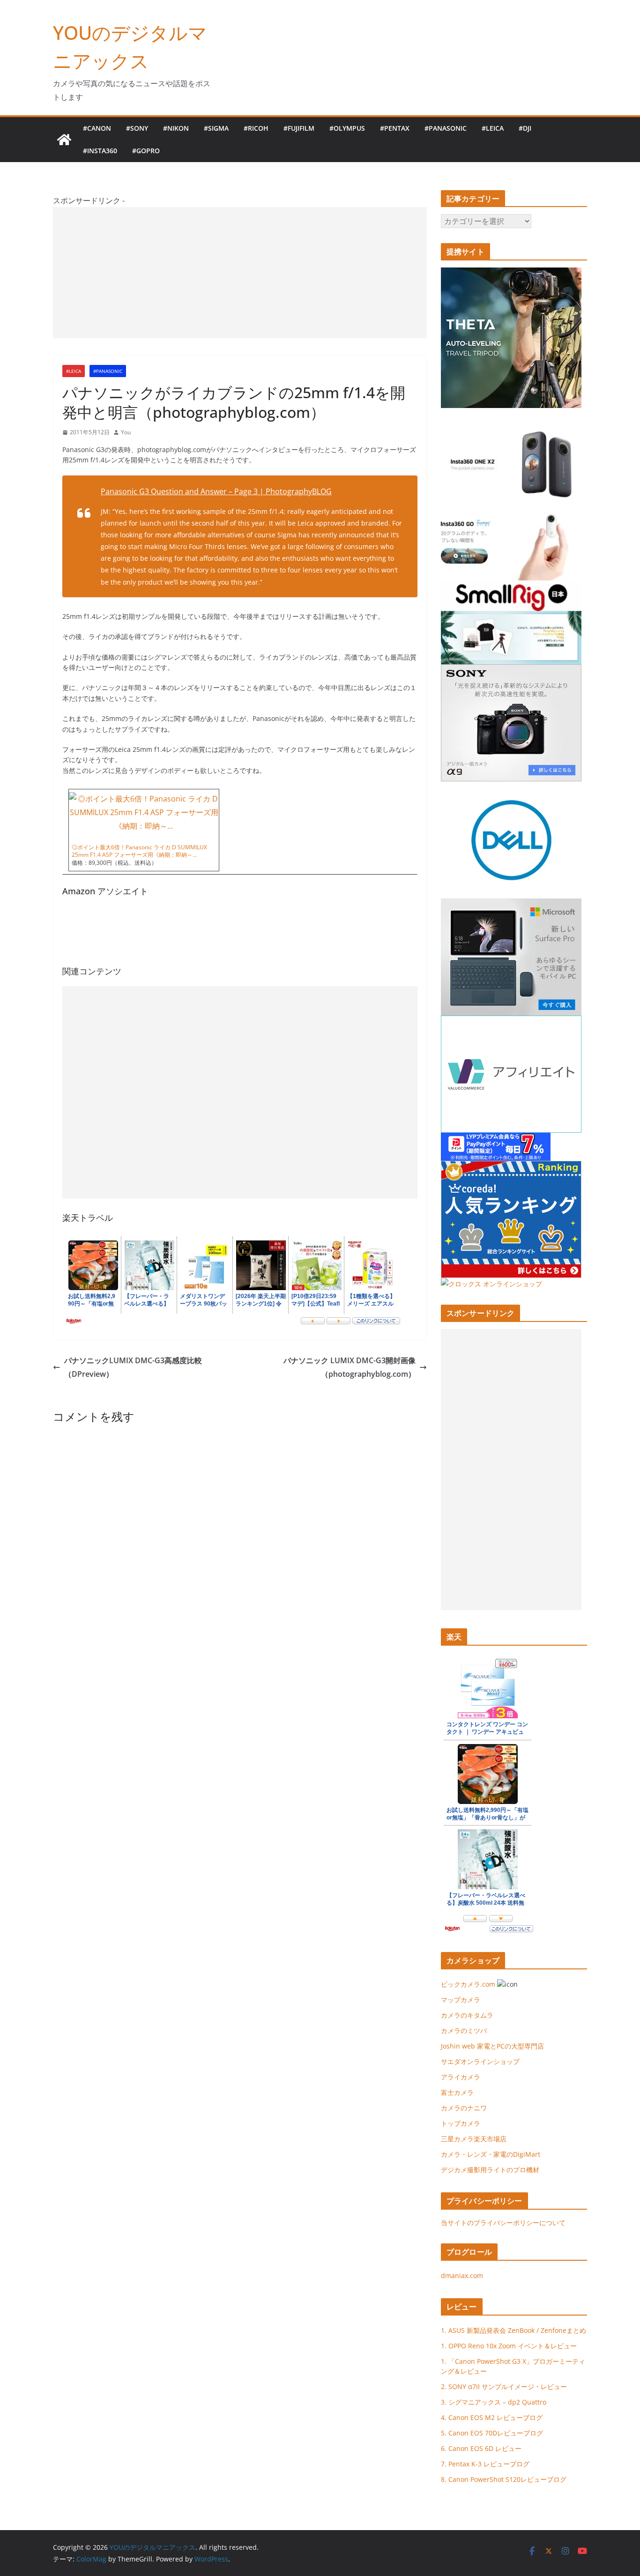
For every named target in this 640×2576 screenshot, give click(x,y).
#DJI (525, 128)
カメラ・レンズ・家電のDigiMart (491, 2154)
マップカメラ (461, 2000)
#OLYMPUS (347, 128)
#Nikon (176, 128)
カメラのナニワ (464, 2108)
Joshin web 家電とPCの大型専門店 (492, 2046)
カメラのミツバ (464, 2030)
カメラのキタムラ (467, 2015)
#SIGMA (216, 128)
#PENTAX (395, 128)
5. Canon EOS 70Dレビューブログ (492, 2433)
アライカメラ (461, 2077)
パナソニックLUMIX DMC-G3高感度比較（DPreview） (133, 1367)
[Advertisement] (240, 273)
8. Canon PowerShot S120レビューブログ (504, 2479)
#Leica (493, 128)
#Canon (97, 128)
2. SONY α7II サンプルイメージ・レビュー (504, 2387)
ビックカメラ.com (468, 1984)
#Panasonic (446, 128)
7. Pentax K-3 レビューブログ (485, 2464)
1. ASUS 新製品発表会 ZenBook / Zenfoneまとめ (513, 2330)
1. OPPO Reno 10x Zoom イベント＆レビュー (509, 2346)
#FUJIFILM (299, 128)
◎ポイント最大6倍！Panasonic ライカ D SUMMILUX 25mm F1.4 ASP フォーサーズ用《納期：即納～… (139, 851)
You (126, 432)
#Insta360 (100, 151)
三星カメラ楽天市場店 (474, 2139)
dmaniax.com (462, 2275)
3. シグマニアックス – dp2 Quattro (494, 2402)
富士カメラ (457, 2092)
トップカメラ (464, 2123)
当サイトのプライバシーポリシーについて (503, 2223)
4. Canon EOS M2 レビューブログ (492, 2417)
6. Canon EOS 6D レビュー (481, 2448)
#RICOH (256, 128)
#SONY (137, 128)
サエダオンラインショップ (480, 2061)
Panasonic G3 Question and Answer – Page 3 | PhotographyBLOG (216, 491)
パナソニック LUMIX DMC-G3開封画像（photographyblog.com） (350, 1367)
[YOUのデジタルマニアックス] (64, 140)
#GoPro (146, 151)
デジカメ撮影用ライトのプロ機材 (490, 2170)
